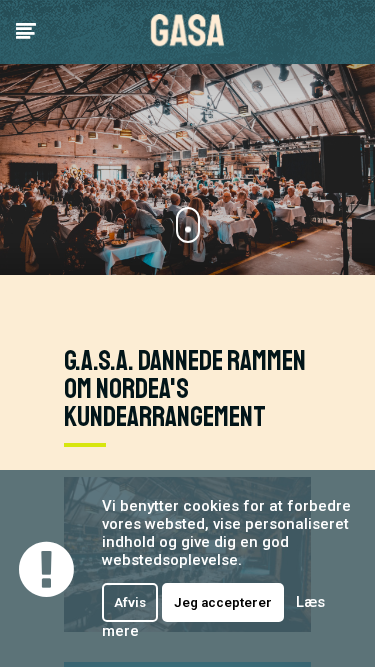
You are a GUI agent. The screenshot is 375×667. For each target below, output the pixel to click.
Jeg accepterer (223, 602)
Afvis (130, 602)
